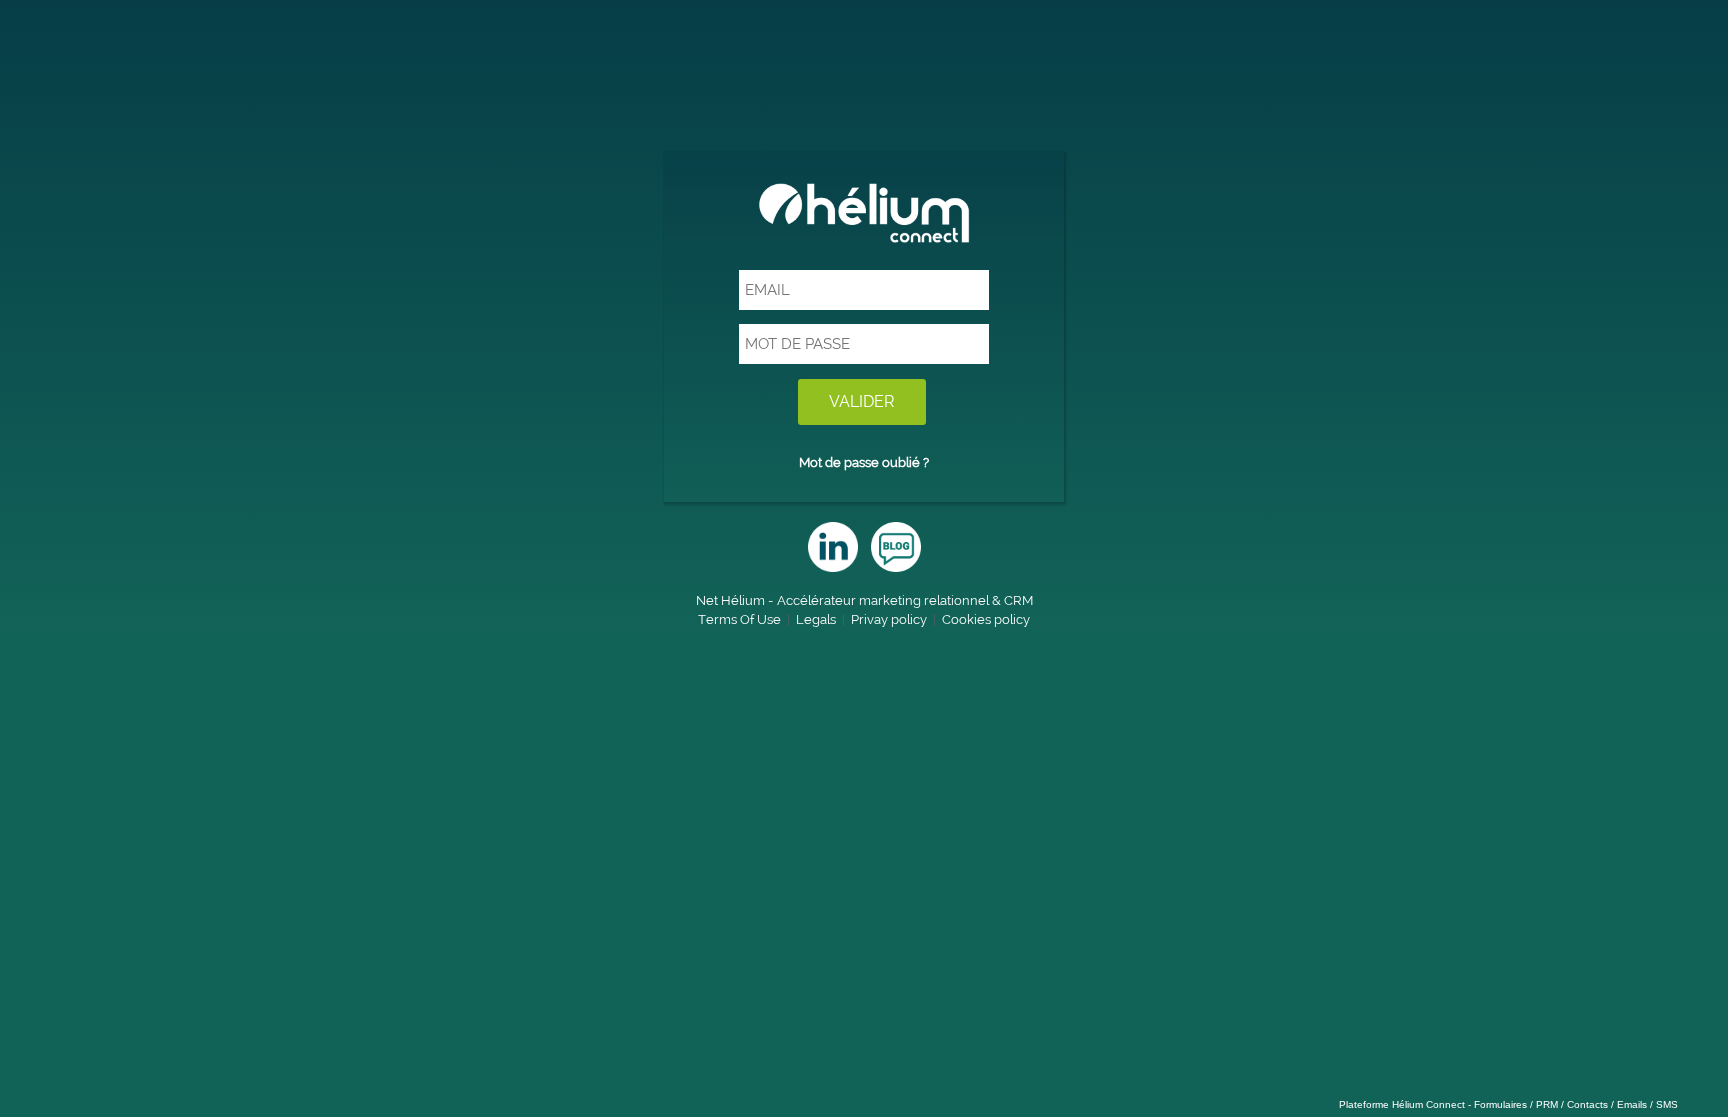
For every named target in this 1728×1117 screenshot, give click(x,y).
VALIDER (862, 401)
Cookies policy (986, 619)
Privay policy (889, 619)
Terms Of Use (739, 619)
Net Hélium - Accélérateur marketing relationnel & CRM (864, 600)
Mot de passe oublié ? (864, 462)
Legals (816, 619)
